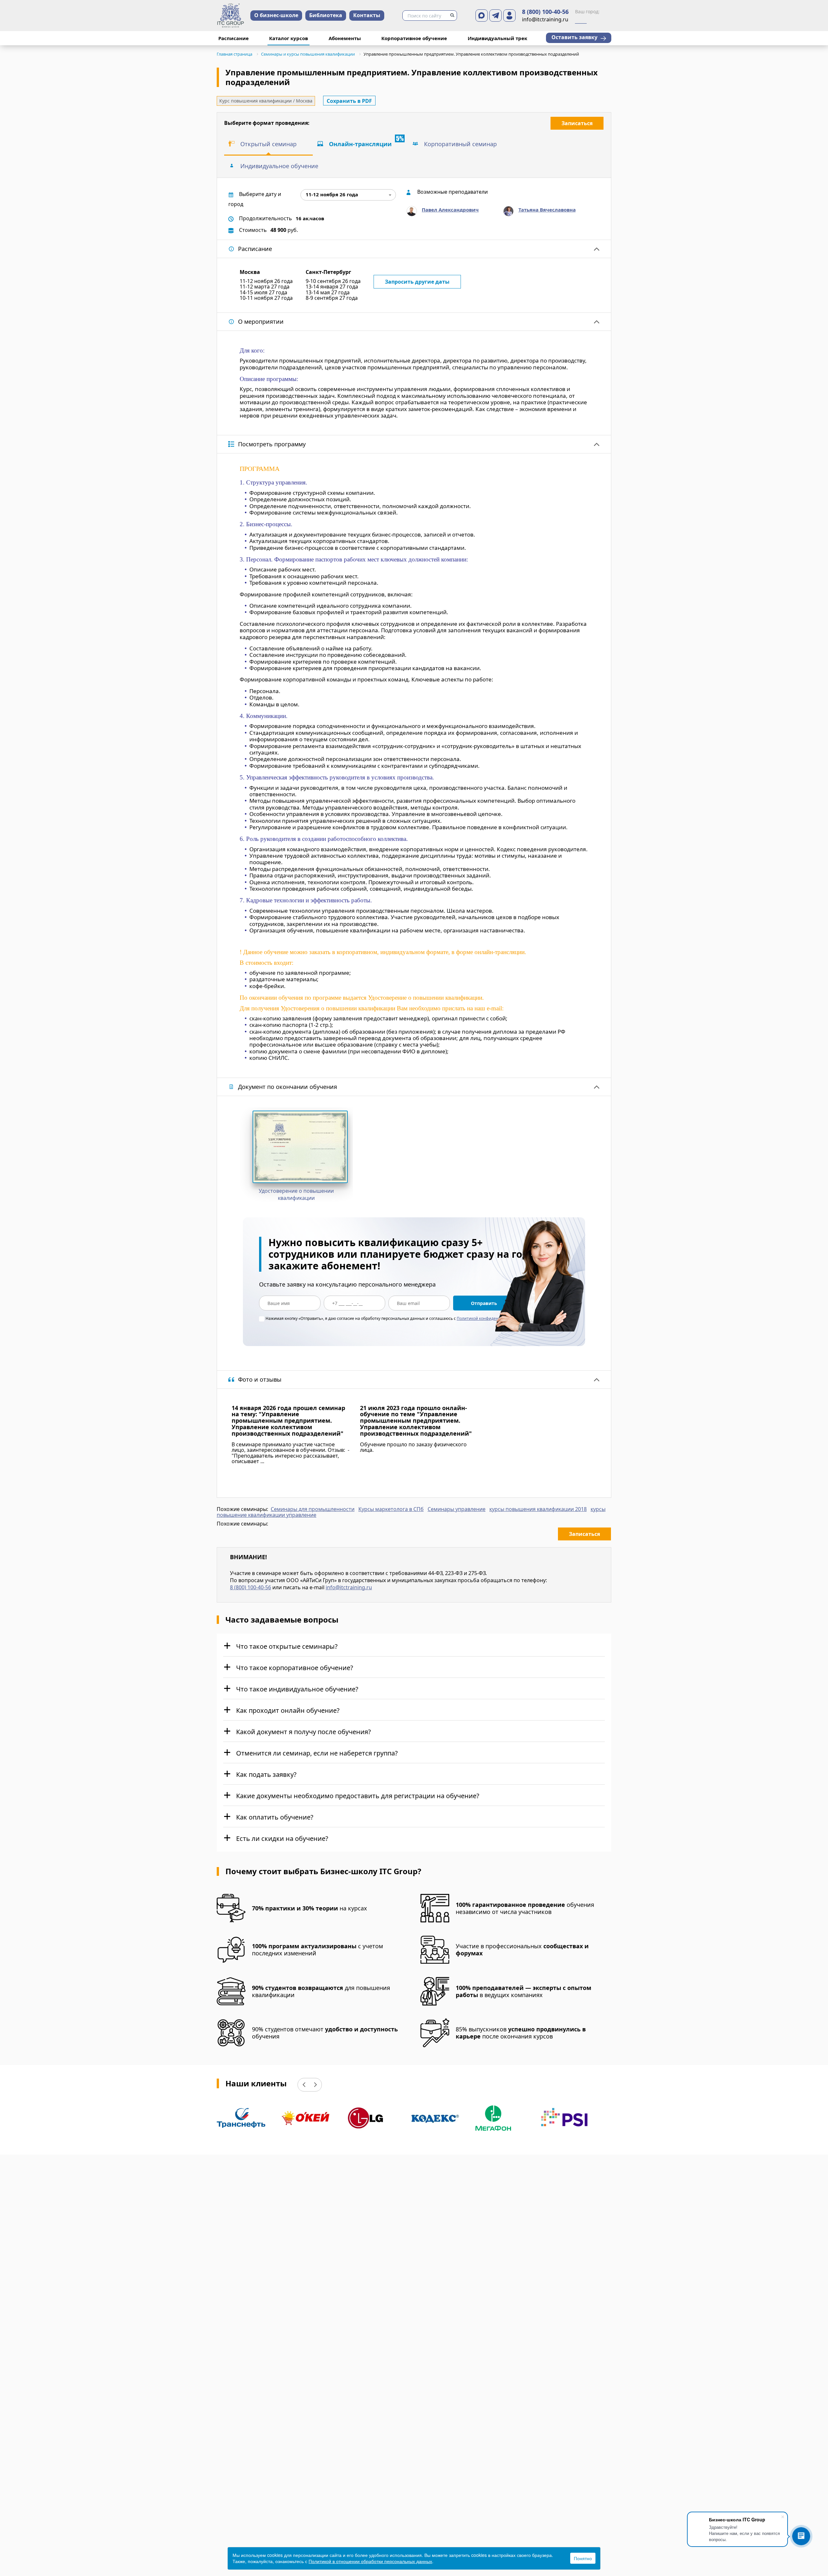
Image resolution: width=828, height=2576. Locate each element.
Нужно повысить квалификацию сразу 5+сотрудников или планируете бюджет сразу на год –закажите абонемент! (402, 1254)
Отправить (484, 1303)
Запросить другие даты (417, 282)
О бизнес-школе (276, 15)
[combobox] (348, 195)
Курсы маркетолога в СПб (391, 1509)
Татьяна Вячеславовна (547, 210)
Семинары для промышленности (313, 1509)
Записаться (577, 123)
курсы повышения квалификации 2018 (538, 1509)
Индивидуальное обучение (279, 166)
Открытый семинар (268, 144)
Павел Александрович (450, 210)
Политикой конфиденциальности (489, 1318)
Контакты (367, 15)
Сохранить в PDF (349, 101)
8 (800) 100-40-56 (545, 12)
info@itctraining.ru (349, 1587)
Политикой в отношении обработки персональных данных (370, 2561)
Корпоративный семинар (460, 144)
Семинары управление (457, 1509)
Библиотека (326, 15)
